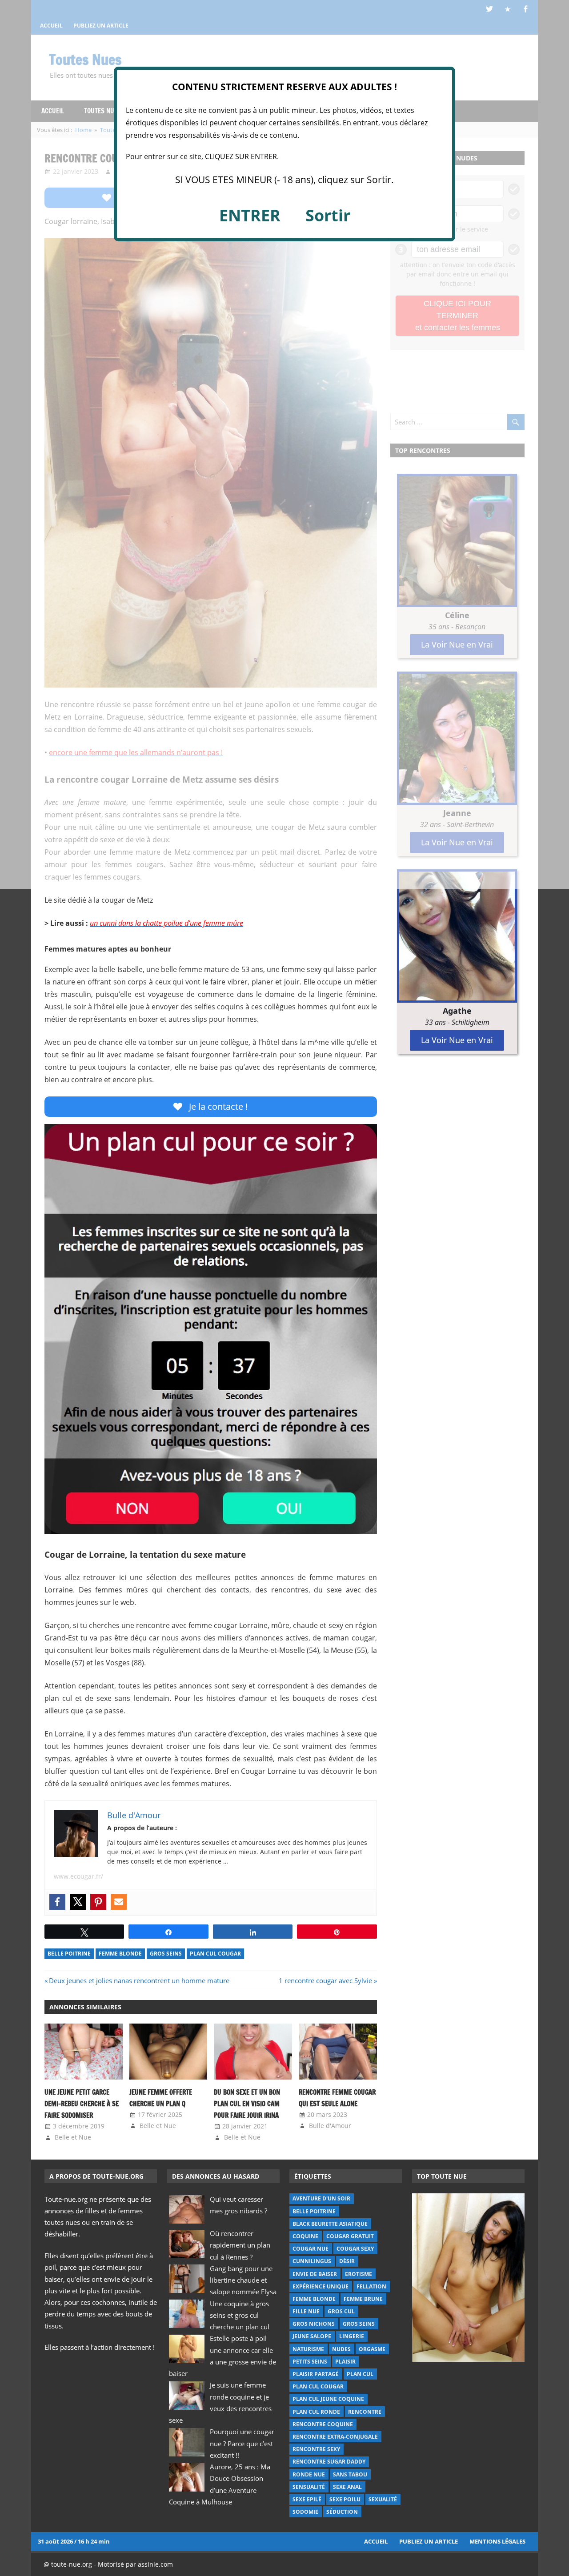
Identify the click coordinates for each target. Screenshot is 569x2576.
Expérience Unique (321, 2286)
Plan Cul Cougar (215, 1954)
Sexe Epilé (307, 2499)
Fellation (371, 2286)
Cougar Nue (311, 2249)
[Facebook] (57, 1902)
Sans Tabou (350, 2474)
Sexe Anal (347, 2487)
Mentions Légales (497, 2541)
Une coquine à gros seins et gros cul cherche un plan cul (240, 2315)
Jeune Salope (312, 2336)
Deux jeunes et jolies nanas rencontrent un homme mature (139, 1980)
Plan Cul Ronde (316, 2412)
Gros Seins (166, 1954)
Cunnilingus (312, 2261)
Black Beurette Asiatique (330, 2224)
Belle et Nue (73, 2137)
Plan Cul (360, 2374)
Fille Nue (306, 2311)
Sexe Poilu (345, 2499)
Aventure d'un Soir (321, 2198)
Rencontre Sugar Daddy (329, 2462)
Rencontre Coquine (323, 2424)
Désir (347, 2261)
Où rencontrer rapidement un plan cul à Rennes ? (240, 2245)
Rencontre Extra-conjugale (335, 2437)
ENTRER (250, 215)
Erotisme (359, 2274)
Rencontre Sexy (316, 2449)
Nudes (341, 2349)
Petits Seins (310, 2362)
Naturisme (308, 2349)
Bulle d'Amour (330, 2126)
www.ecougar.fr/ (78, 1876)
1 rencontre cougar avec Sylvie (325, 1980)
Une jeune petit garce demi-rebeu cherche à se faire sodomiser (82, 2104)
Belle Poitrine (69, 1954)
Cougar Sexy (355, 2249)
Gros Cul (341, 2311)
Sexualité (383, 2499)
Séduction (342, 2512)
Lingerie (352, 2336)
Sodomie (305, 2512)
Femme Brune (363, 2299)
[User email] (119, 1902)
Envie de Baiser (315, 2274)
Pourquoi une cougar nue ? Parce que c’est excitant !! (242, 2443)
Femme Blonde (120, 1954)
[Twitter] (78, 1902)
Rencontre (365, 2412)
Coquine (305, 2236)
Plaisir (345, 2362)
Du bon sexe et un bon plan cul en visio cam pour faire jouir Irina (247, 2104)
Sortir (328, 215)
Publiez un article (429, 2541)
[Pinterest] (98, 1902)
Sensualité (309, 2487)
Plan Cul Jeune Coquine (328, 2399)
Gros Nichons (314, 2324)
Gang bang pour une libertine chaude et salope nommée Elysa (243, 2280)
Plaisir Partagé (316, 2374)
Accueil (376, 2541)
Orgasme (372, 2349)
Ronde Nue (309, 2474)
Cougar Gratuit (350, 2236)
